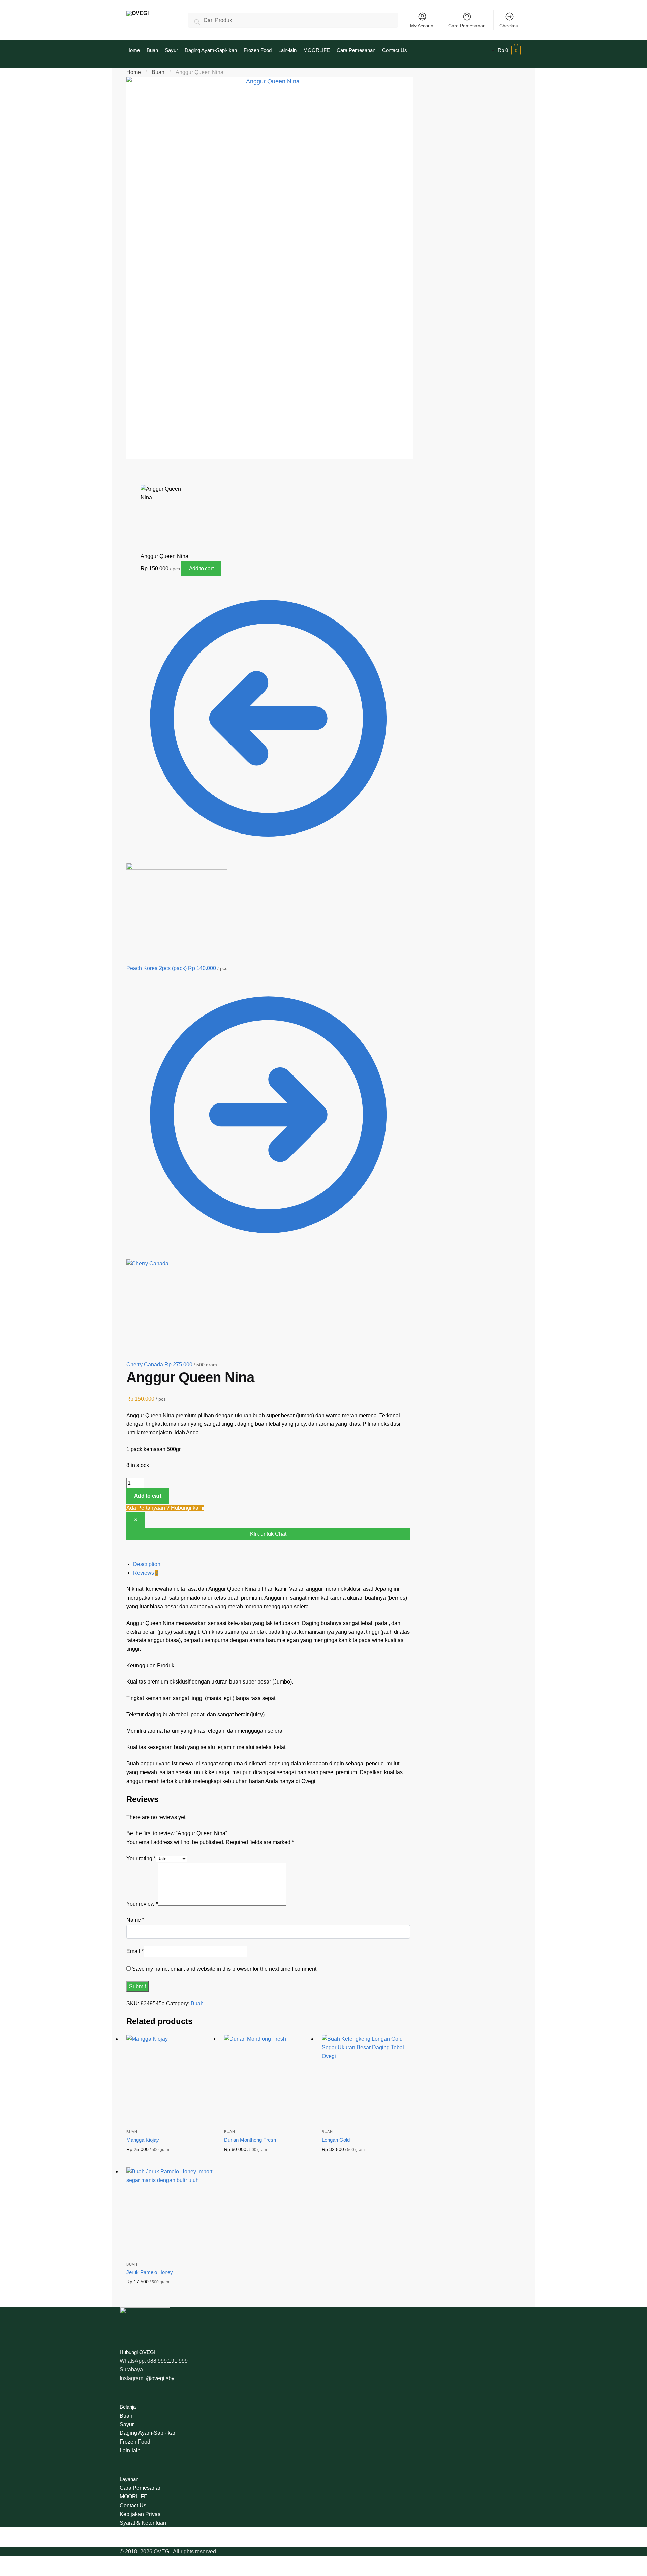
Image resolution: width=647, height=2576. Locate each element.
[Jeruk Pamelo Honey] (170, 2211)
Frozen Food (135, 2442)
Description (147, 1564)
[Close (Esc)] (134, 472)
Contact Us (133, 2505)
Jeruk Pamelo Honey (150, 2272)
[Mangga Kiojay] (170, 2079)
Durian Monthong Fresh (250, 2140)
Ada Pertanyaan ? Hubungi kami (165, 1508)
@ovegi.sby (160, 2378)
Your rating (141, 1859)
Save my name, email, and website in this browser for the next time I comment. (225, 1969)
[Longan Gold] (366, 2079)
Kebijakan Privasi (141, 2514)
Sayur (127, 2425)
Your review (142, 1904)
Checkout (510, 26)
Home (134, 72)
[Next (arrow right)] (150, 481)
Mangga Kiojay (143, 2140)
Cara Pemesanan (467, 26)
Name (135, 1920)
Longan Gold (336, 2140)
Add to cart (201, 568)
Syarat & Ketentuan (143, 2523)
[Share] (150, 472)
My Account (422, 26)
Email (135, 1951)
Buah (158, 72)
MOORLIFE (134, 2497)
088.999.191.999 (167, 2361)
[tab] (272, 1564)
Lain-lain (130, 2450)
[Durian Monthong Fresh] (268, 2079)
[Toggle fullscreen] (167, 472)
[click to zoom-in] (270, 268)
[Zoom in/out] (184, 472)
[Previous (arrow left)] (134, 481)
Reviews (146, 1573)
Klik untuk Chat (268, 1534)
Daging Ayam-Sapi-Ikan (148, 2433)
